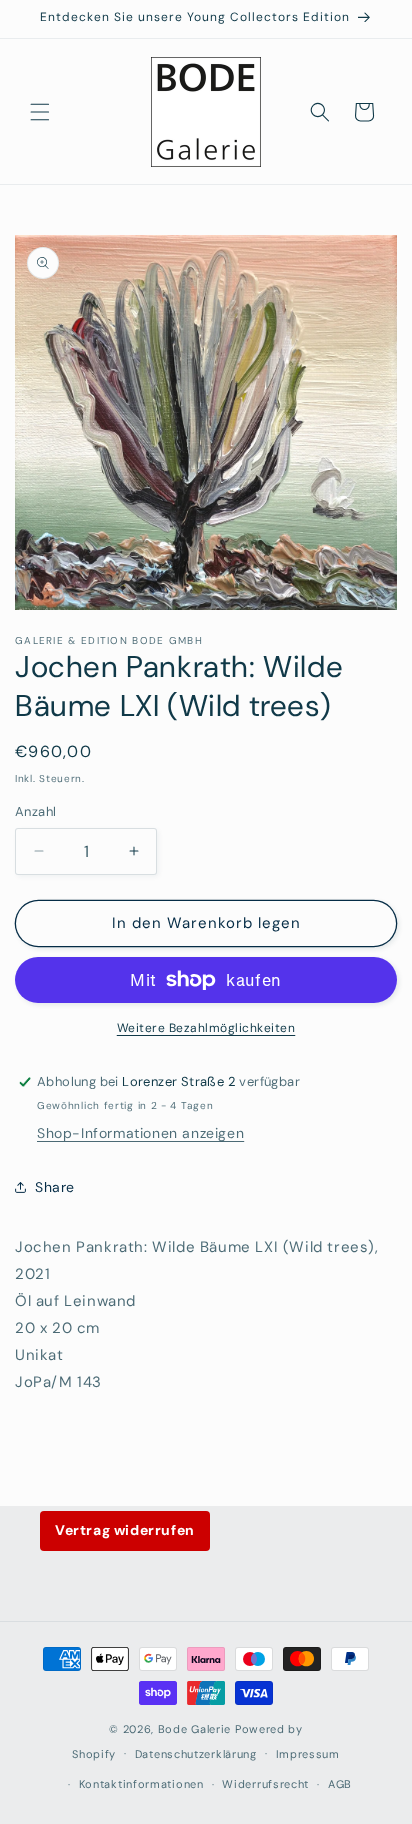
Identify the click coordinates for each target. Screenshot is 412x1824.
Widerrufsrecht (265, 1784)
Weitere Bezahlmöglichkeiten (206, 1028)
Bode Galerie (194, 1729)
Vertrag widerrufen (125, 1530)
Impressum (308, 1754)
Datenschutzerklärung (196, 1754)
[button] (40, 112)
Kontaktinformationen (141, 1784)
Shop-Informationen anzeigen (140, 1133)
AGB (340, 1784)
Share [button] (55, 1187)
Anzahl (35, 811)
